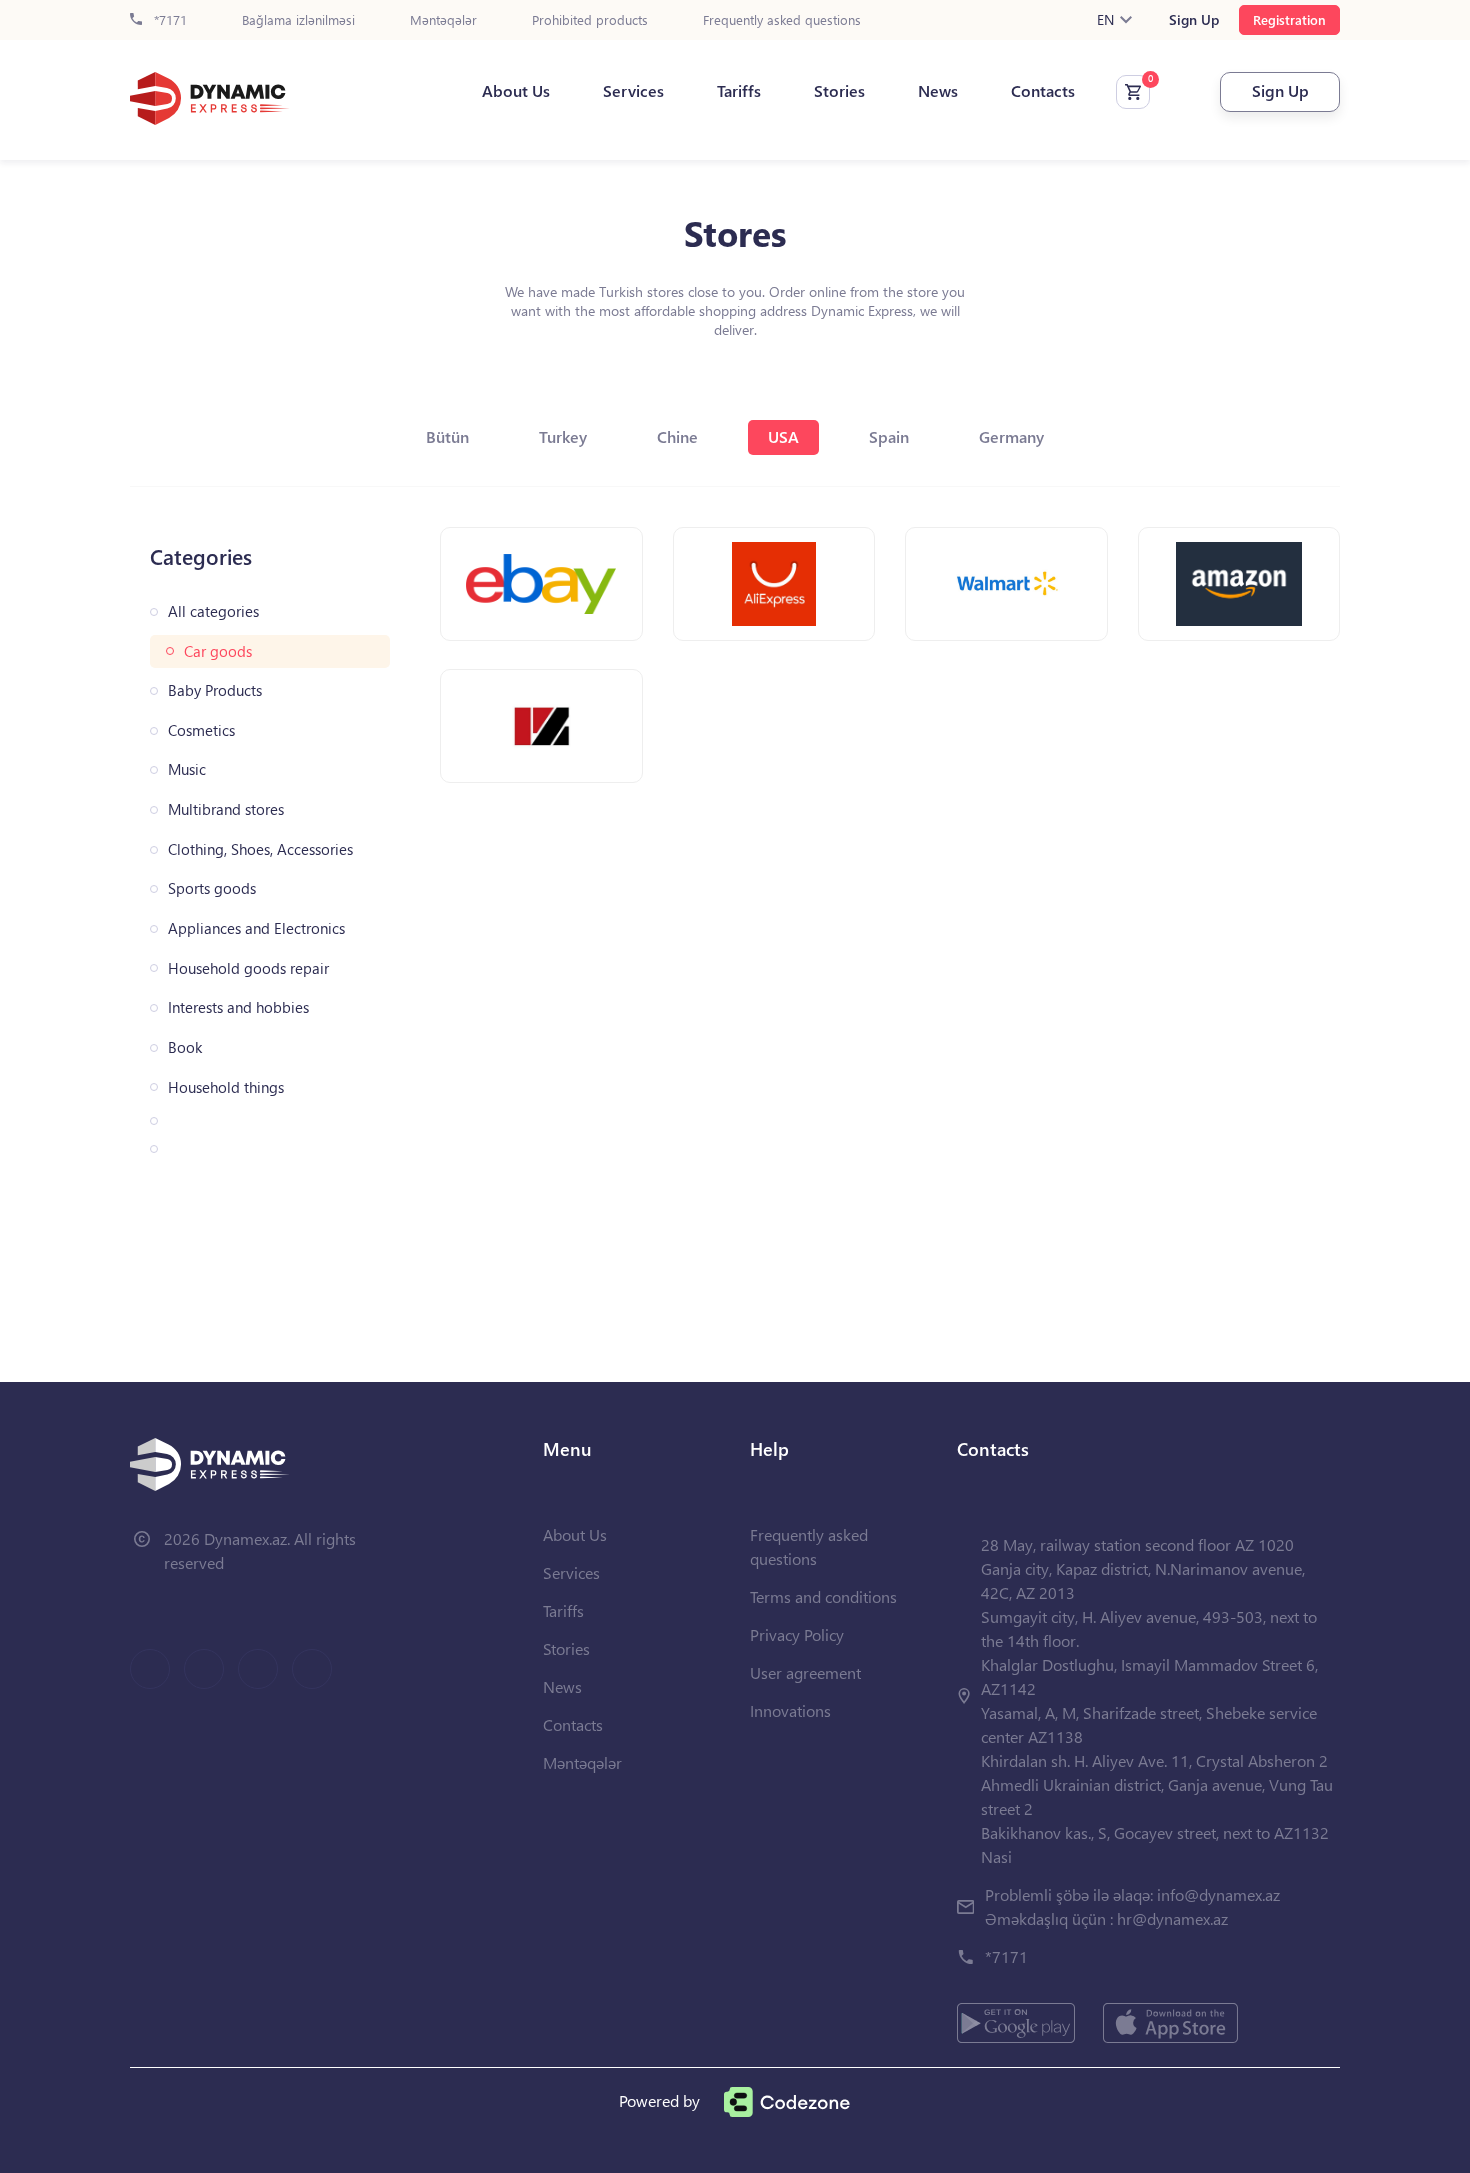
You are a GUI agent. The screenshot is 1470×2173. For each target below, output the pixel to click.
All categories (213, 611)
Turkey (563, 436)
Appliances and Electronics (256, 928)
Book (185, 1047)
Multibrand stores (226, 809)
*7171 (168, 20)
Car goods (218, 651)
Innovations (790, 1710)
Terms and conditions (823, 1596)
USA (783, 436)
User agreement (805, 1672)
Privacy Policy (797, 1634)
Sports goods (212, 888)
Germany (1011, 436)
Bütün (447, 436)
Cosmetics (201, 730)
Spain (889, 436)
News (938, 91)
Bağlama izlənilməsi (298, 20)
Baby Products (215, 690)
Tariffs (739, 91)
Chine (677, 436)
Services (633, 91)
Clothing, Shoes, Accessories (260, 849)
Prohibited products (590, 20)
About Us (516, 91)
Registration (1289, 19)
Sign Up (1194, 20)
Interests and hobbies (238, 1007)
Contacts (1043, 91)
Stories (839, 91)
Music (187, 769)
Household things (226, 1087)
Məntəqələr (443, 20)
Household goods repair (248, 968)
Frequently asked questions (782, 20)
